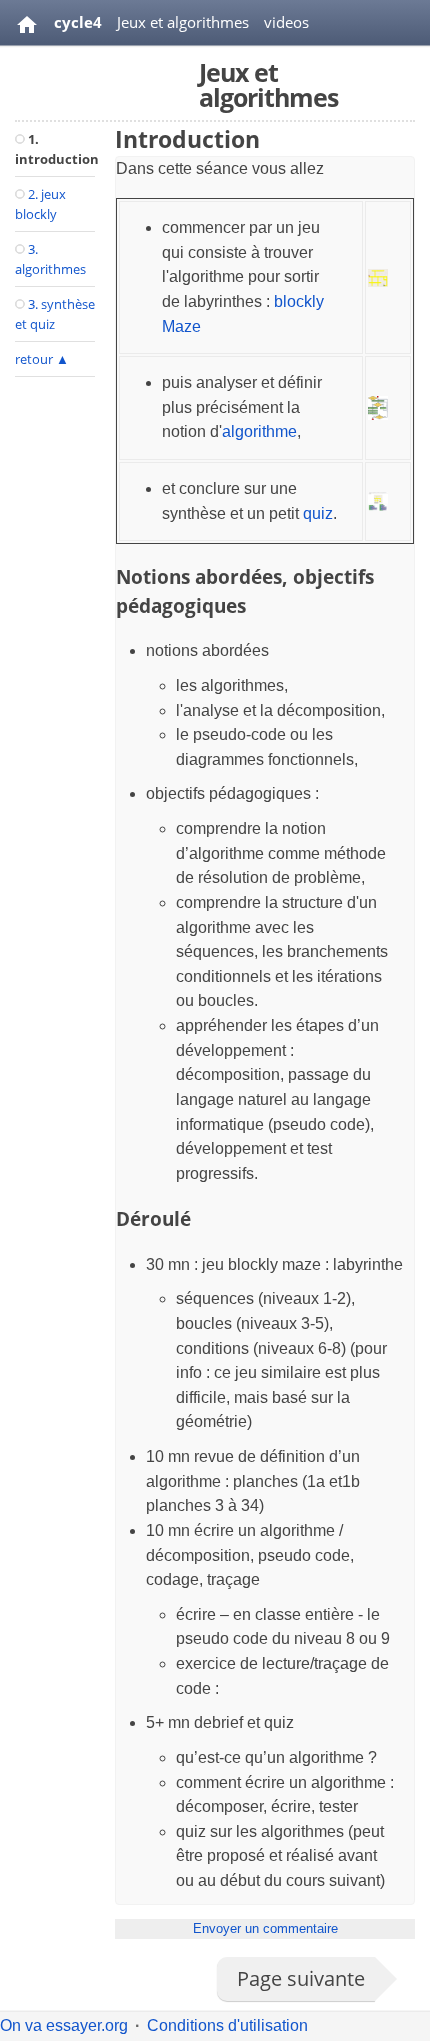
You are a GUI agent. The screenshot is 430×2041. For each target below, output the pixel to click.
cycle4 (78, 22)
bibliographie (99, 72)
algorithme (259, 431)
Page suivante (301, 1978)
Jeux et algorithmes (183, 22)
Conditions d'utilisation (227, 2025)
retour (42, 359)
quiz (318, 513)
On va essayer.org (64, 2025)
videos (286, 22)
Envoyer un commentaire (265, 1928)
